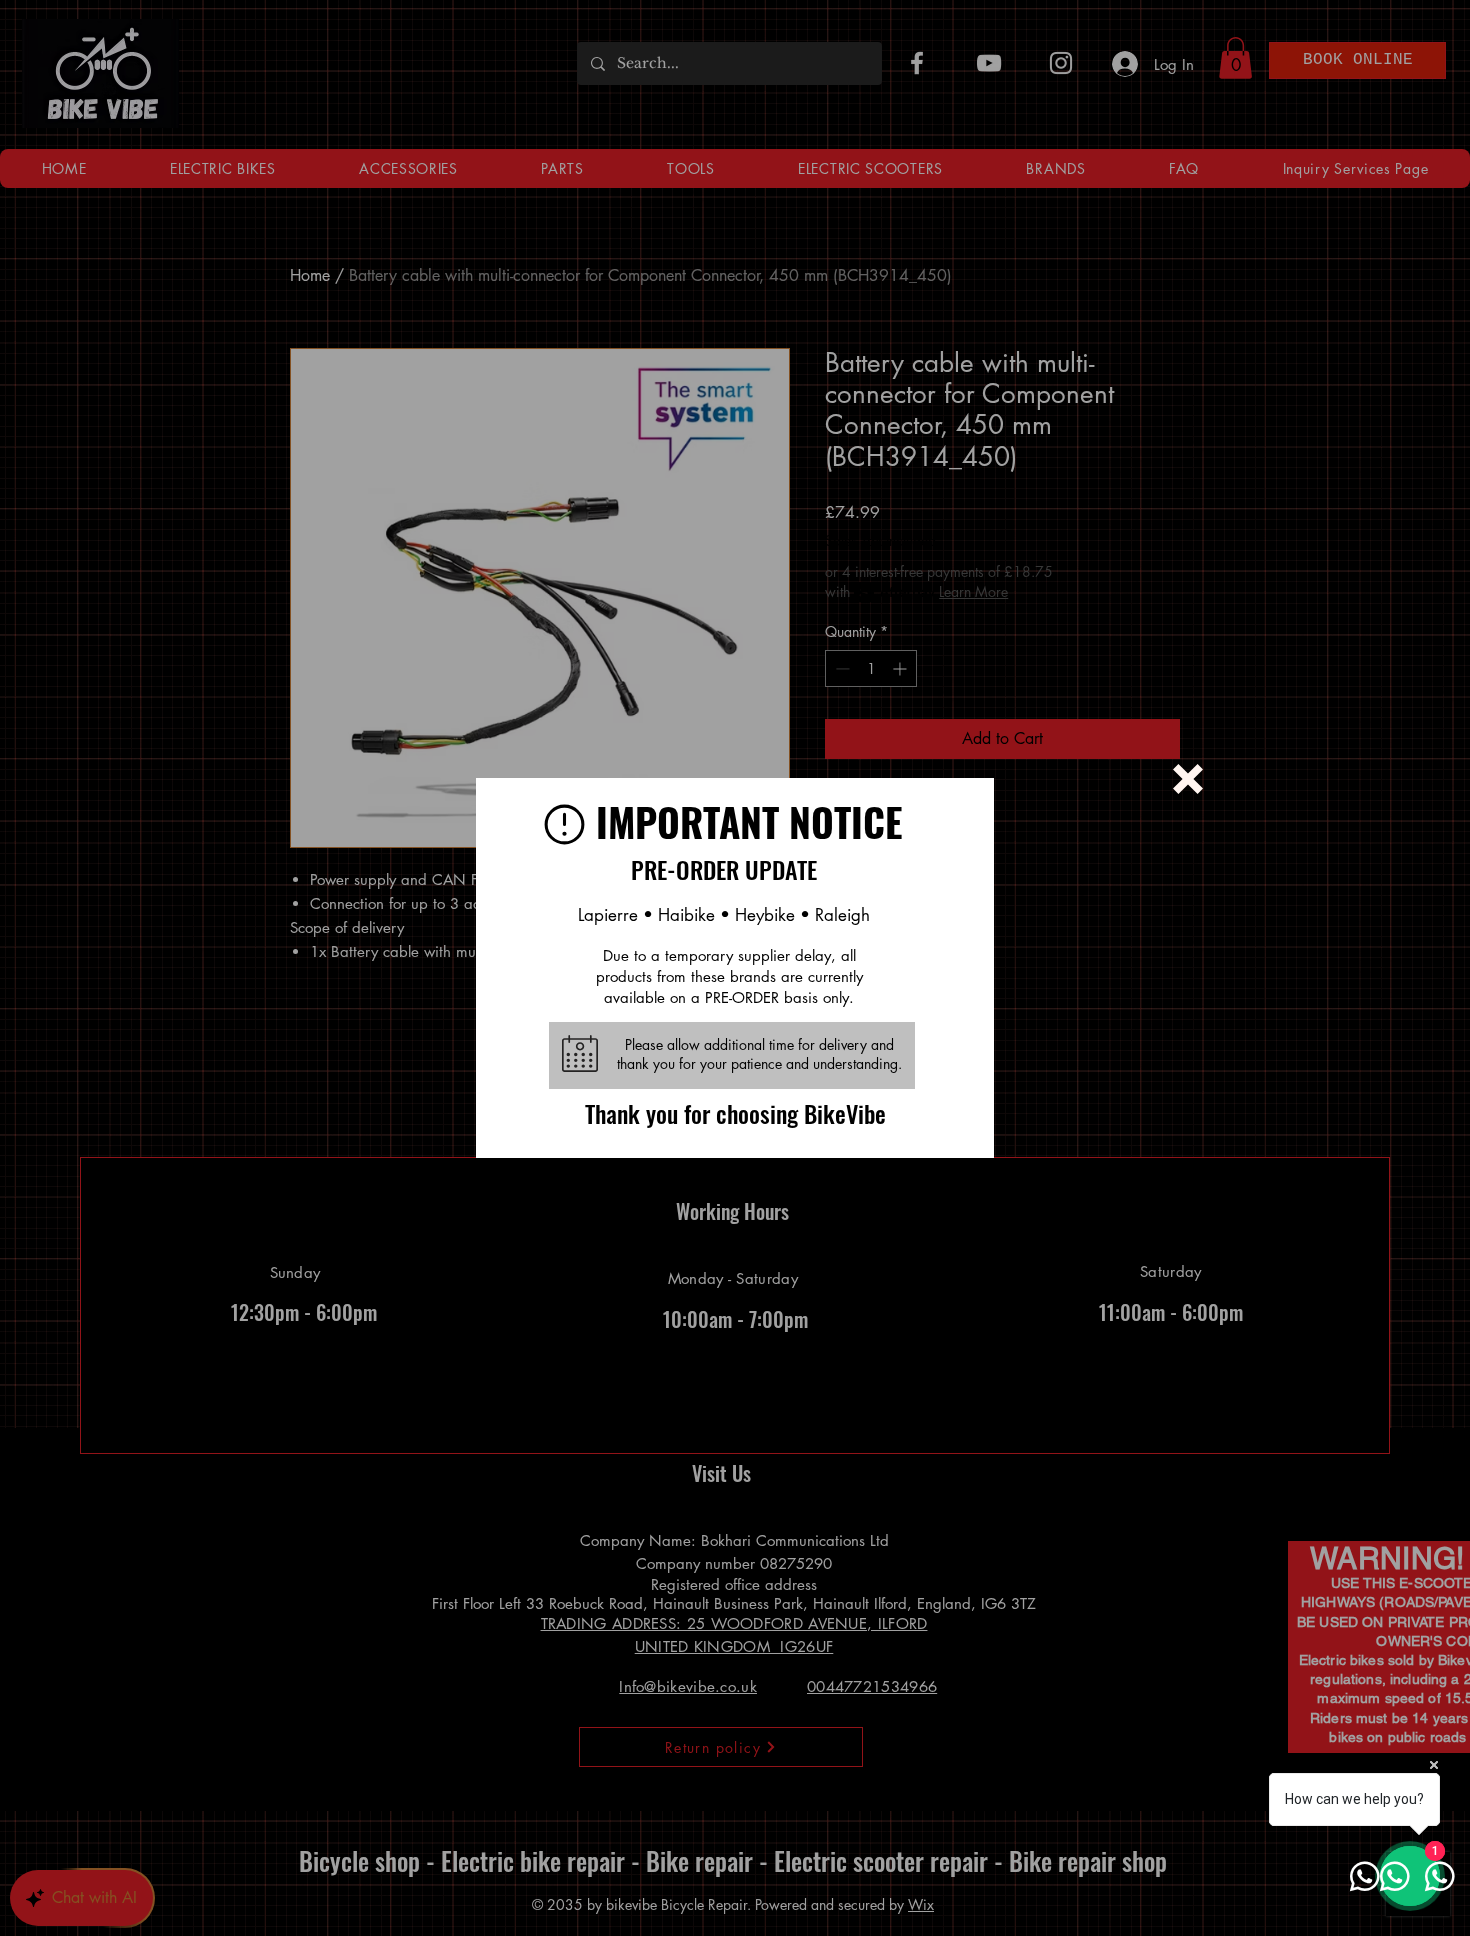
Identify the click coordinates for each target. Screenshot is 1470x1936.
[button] (1188, 779)
